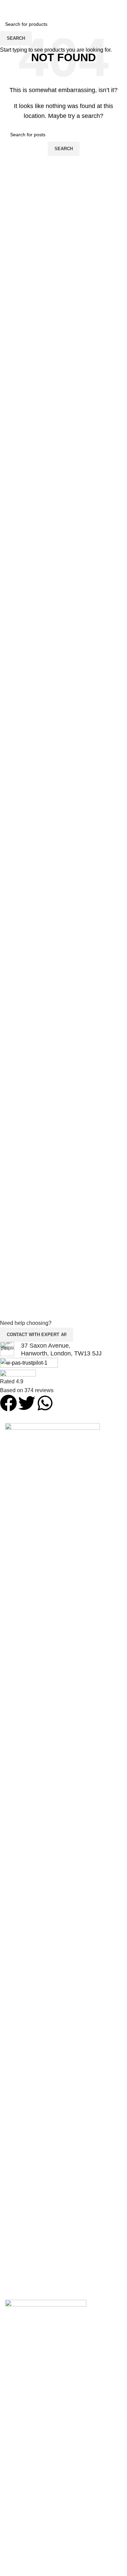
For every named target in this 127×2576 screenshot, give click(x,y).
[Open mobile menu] (119, 7)
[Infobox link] (58, 1350)
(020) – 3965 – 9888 (64, 18)
